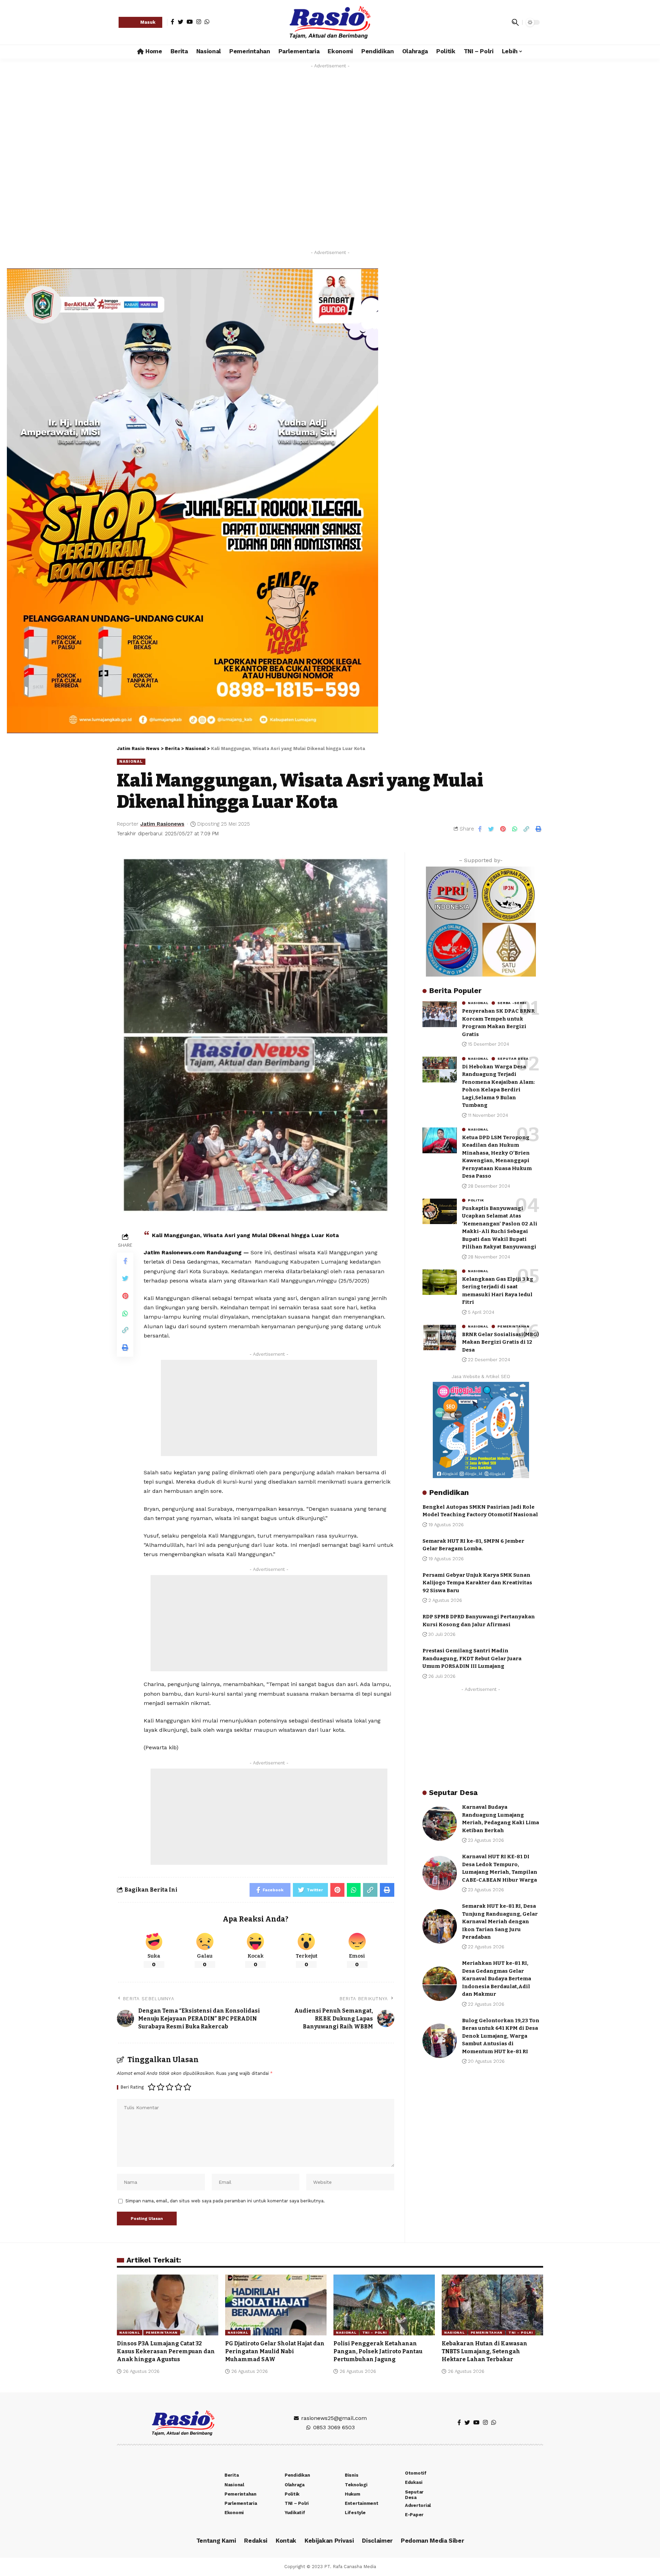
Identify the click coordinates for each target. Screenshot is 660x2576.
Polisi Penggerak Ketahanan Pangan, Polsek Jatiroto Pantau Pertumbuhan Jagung (378, 2351)
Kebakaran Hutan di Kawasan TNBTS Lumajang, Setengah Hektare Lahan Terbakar (485, 2351)
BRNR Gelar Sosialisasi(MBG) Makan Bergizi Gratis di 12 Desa (500, 1342)
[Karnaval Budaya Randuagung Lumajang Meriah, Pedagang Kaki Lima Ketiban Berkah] (440, 1824)
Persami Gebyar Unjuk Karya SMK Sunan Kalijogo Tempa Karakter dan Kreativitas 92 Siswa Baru (477, 1582)
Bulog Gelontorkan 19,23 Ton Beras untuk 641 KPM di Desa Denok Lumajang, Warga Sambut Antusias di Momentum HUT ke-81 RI (501, 2036)
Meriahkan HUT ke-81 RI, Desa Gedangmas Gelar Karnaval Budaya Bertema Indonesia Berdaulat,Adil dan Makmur (497, 1979)
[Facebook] (173, 22)
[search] (515, 22)
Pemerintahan (513, 1326)
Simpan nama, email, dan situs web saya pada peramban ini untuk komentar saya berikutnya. (225, 2201)
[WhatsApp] (207, 22)
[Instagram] (199, 22)
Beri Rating (132, 2087)
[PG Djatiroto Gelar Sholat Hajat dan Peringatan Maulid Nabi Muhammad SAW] (276, 2305)
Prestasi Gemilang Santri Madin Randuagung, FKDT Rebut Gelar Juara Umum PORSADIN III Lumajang (472, 1658)
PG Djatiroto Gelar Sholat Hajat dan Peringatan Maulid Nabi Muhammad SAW (275, 2351)
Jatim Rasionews (162, 824)
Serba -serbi (512, 1003)
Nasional (131, 761)
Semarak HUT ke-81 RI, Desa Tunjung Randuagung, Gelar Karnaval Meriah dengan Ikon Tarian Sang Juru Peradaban (500, 1921)
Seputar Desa (513, 1058)
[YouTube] (190, 22)
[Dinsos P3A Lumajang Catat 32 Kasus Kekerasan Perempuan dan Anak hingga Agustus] (168, 2305)
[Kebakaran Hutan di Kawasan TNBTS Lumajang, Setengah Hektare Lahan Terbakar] (492, 2305)
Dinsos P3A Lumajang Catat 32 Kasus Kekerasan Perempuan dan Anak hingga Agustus (166, 2351)
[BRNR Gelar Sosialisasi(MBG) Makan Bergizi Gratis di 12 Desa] (440, 1337)
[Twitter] (180, 22)
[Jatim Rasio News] (330, 22)
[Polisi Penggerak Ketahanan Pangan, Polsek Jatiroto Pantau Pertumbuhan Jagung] (384, 2305)
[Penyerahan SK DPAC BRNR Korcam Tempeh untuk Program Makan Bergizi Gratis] (440, 1014)
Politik (476, 1200)
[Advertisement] (269, 1408)
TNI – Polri (375, 2332)
